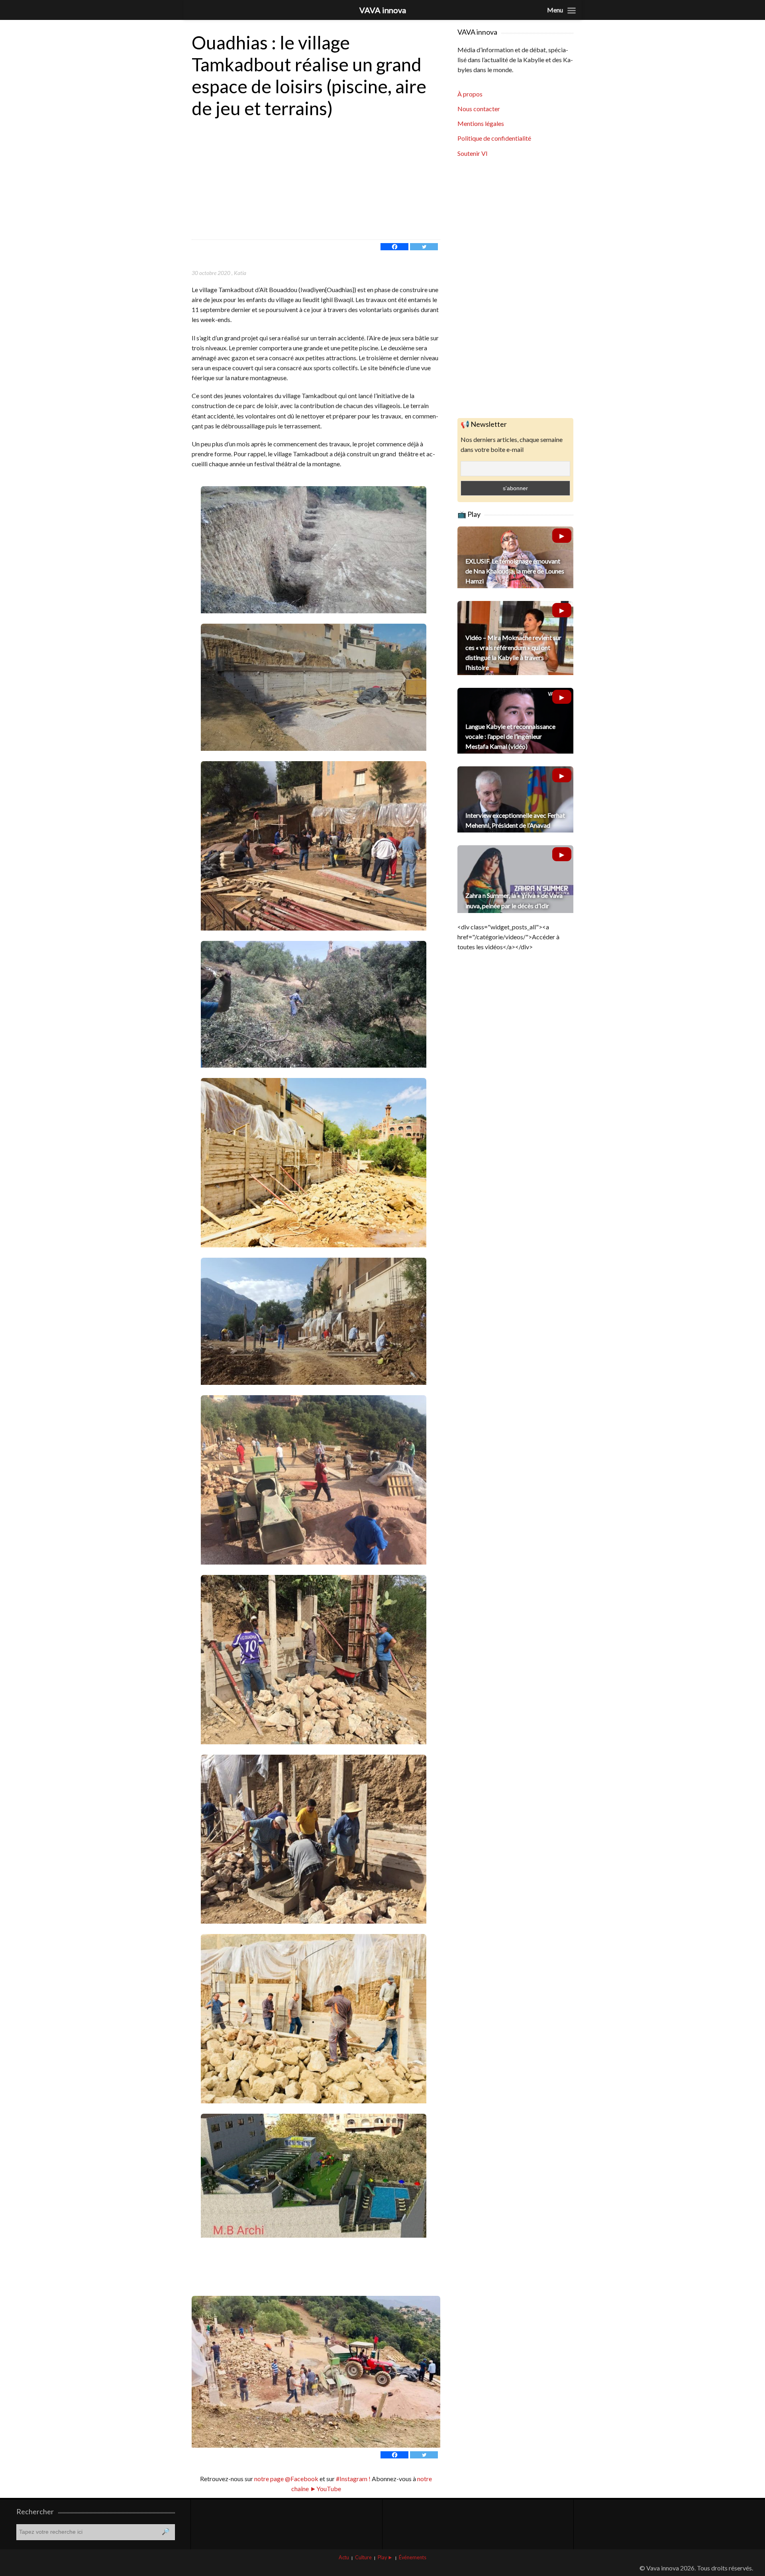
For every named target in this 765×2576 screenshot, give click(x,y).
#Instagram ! (353, 2479)
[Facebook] (394, 247)
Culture (363, 2557)
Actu (344, 2557)
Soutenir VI (473, 153)
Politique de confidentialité (494, 138)
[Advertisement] (316, 180)
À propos (470, 94)
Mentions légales (481, 123)
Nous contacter (479, 109)
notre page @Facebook (286, 2479)
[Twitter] (424, 247)
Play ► (385, 2557)
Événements (413, 2557)
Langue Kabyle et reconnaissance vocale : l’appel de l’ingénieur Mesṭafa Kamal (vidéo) (510, 736)
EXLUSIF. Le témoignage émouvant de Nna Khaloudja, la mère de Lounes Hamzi (515, 571)
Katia (240, 273)
